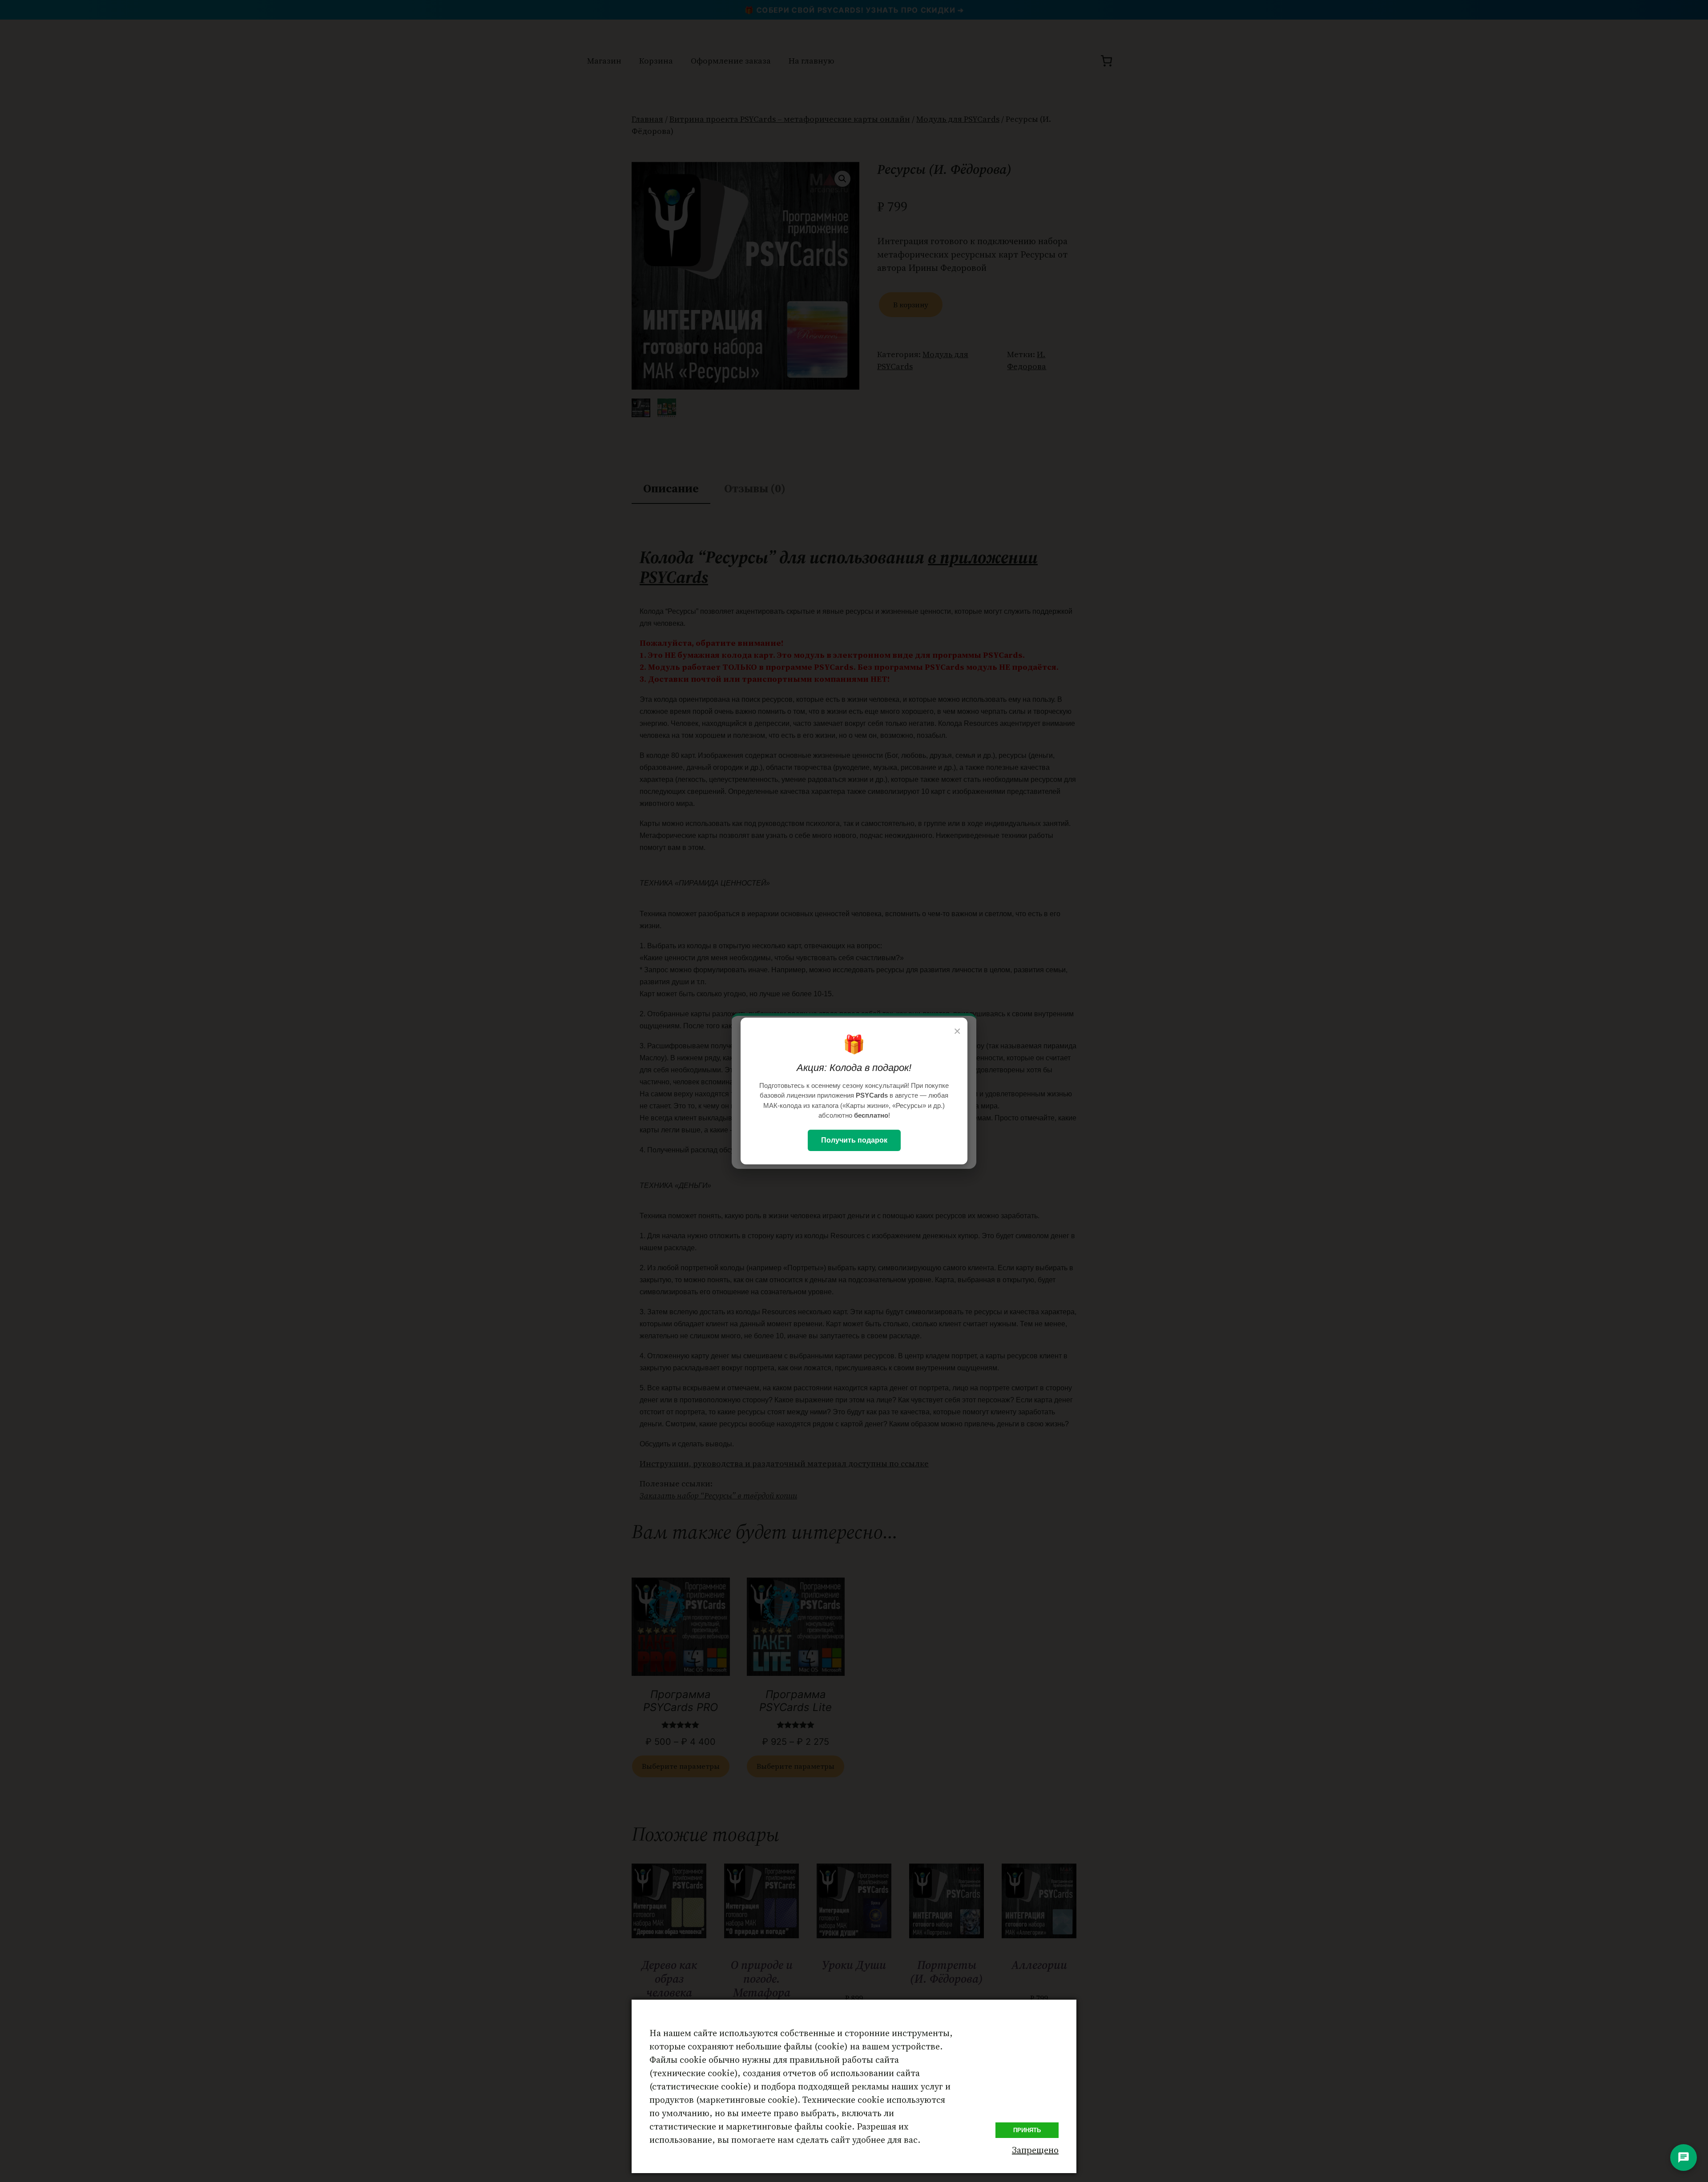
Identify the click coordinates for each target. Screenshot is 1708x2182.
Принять (1027, 2130)
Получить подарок (854, 1140)
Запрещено (1035, 2150)
